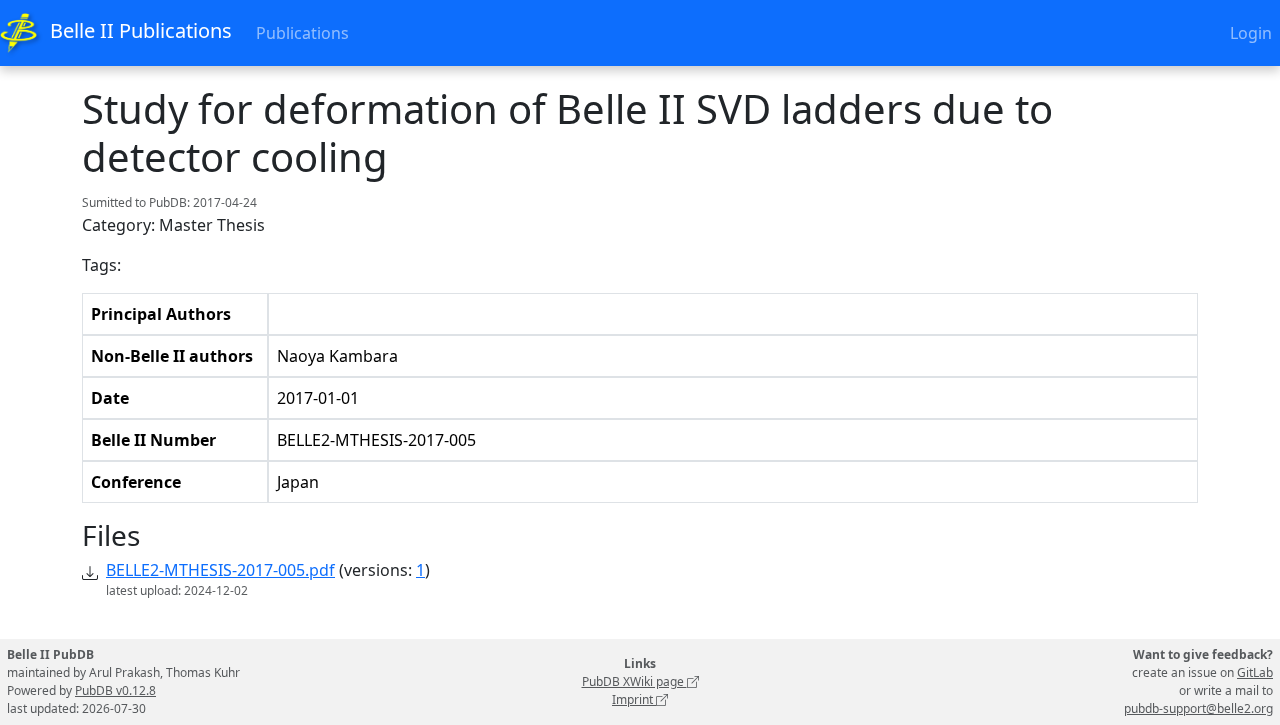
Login (1251, 33)
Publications (302, 33)
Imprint (634, 699)
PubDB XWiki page (634, 681)
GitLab (1255, 672)
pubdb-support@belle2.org (1198, 708)
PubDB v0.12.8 (115, 690)
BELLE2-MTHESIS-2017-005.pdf (220, 570)
